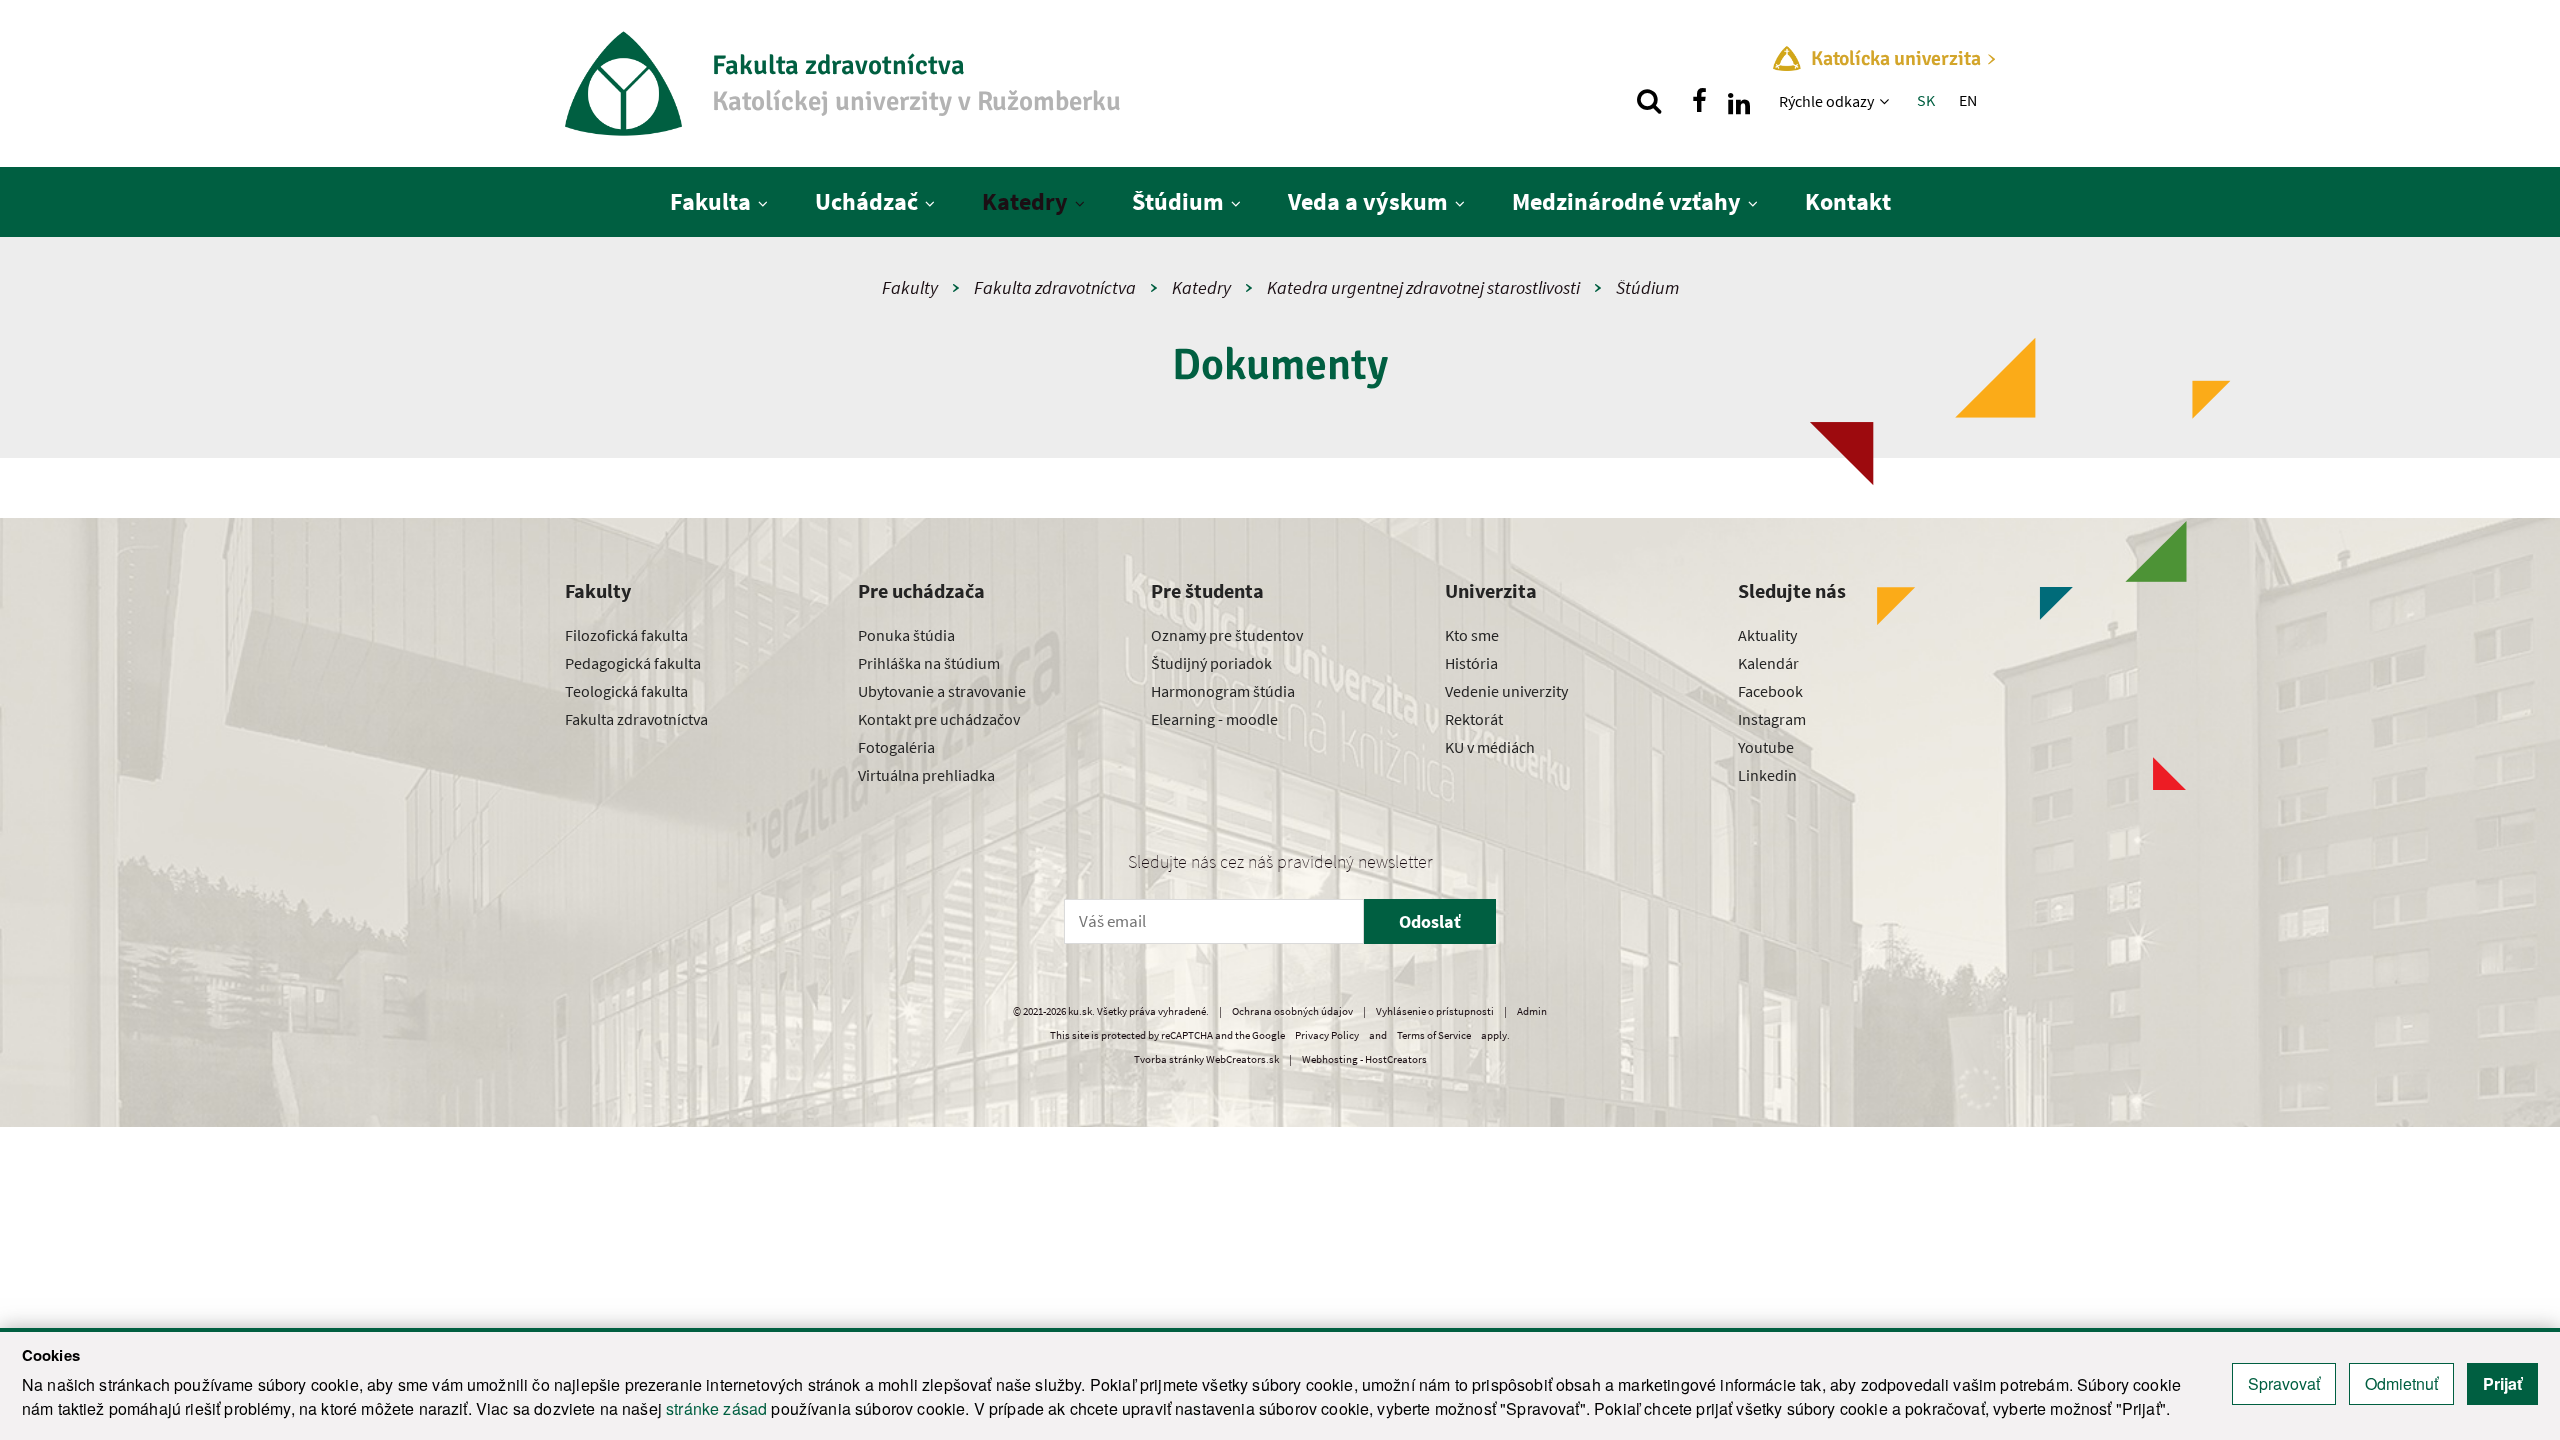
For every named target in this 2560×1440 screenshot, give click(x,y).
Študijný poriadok (1211, 663)
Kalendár (1768, 663)
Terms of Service (1434, 1035)
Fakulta (710, 201)
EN (1968, 100)
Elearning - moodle (1214, 719)
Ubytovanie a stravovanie (942, 691)
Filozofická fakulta (626, 635)
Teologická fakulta (626, 691)
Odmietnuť (2401, 1383)
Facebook (1770, 691)
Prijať (2502, 1383)
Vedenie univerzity (1506, 691)
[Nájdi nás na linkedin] (1739, 101)
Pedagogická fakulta (633, 663)
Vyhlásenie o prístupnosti (1435, 1011)
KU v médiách (1490, 747)
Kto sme (1472, 635)
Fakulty (910, 287)
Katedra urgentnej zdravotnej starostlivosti (1423, 287)
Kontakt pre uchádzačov (939, 719)
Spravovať (2284, 1383)
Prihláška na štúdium (929, 663)
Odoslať (1430, 921)
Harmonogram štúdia (1223, 691)
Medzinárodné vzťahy (1626, 201)
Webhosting (1330, 1059)
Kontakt (1848, 201)
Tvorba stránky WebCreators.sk (1206, 1059)
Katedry (1025, 201)
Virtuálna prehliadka (926, 775)
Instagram (1772, 719)
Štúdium (1178, 201)
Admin (1532, 1011)
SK (1926, 100)
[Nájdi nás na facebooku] (1699, 101)
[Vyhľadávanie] (1649, 101)
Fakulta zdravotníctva (1055, 287)
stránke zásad (716, 1408)
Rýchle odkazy (1826, 101)
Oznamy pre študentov (1227, 635)
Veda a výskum (1368, 201)
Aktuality (1767, 635)
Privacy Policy (1327, 1035)
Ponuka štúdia (906, 635)
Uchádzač (866, 201)
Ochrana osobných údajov (1292, 1011)
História (1471, 663)
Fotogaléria (896, 747)
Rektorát (1474, 719)
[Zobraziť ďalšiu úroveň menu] (1886, 101)
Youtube (1766, 747)
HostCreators (1396, 1059)
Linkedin (1767, 775)
